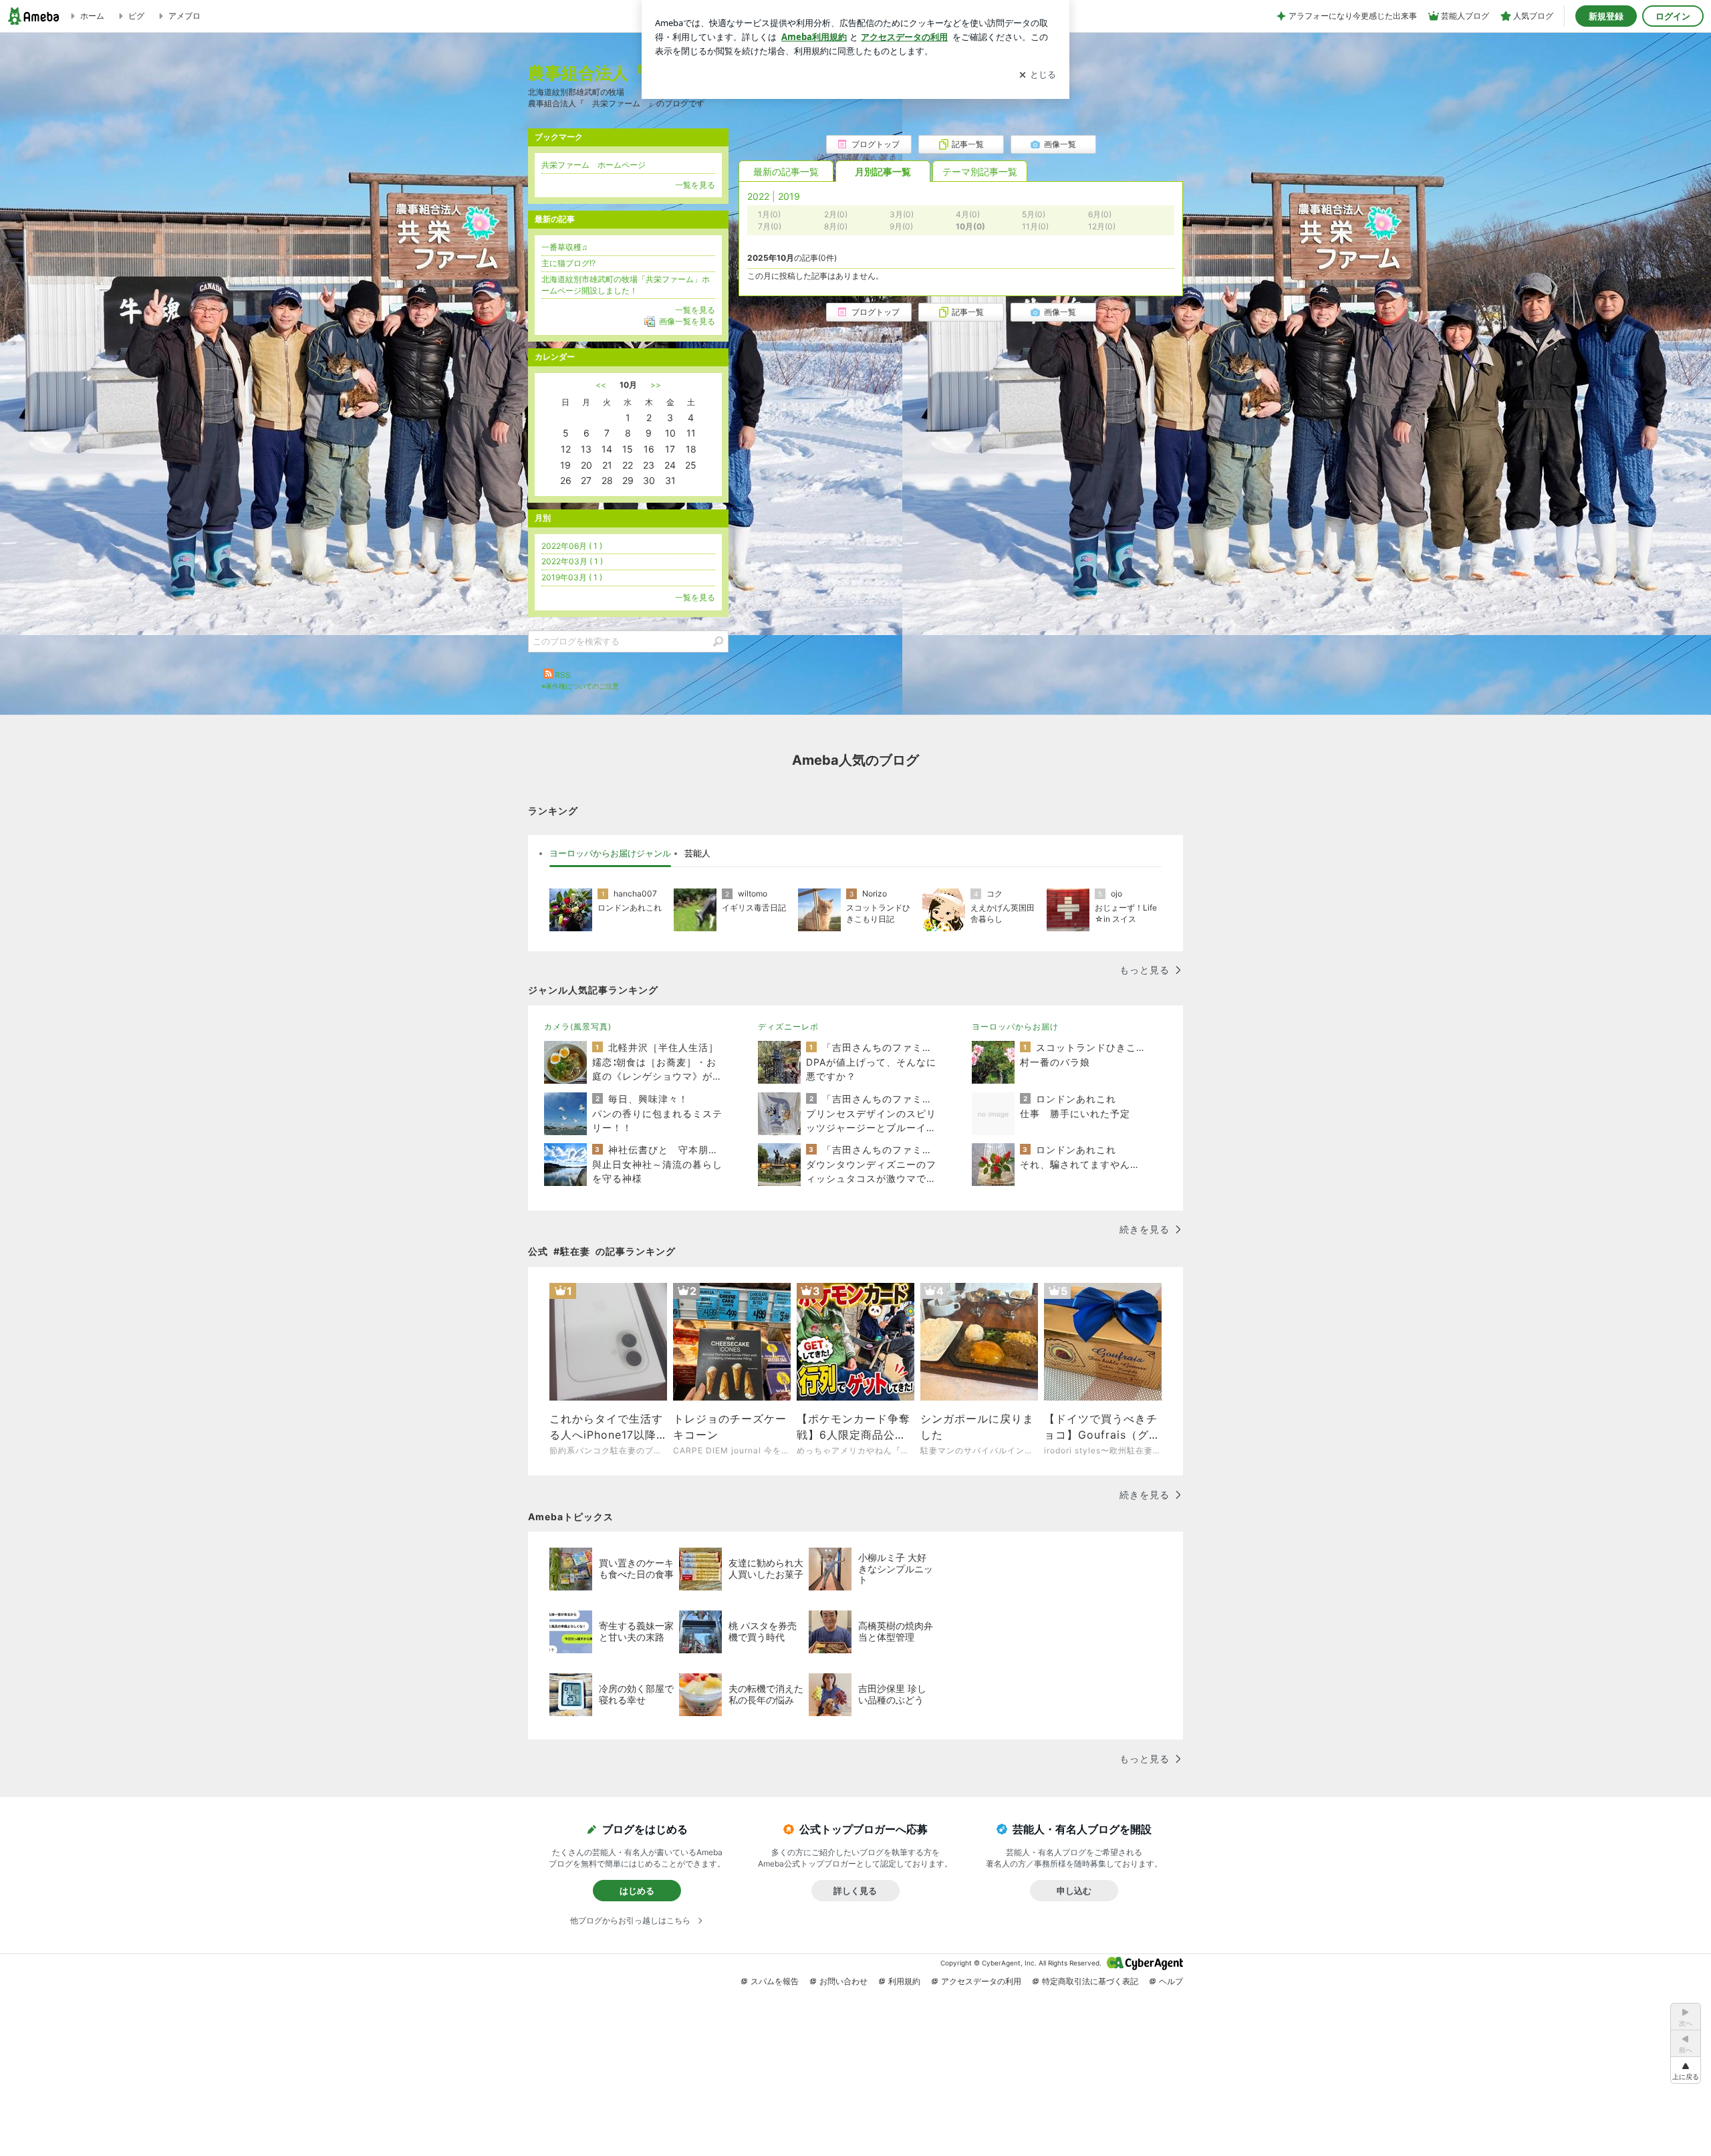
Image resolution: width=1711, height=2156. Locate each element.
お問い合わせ (843, 1981)
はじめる (637, 1891)
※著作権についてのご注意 (580, 686)
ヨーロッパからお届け (1015, 1027)
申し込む (1074, 1891)
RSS (563, 675)
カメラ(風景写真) (578, 1027)
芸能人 (697, 853)
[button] (1686, 2070)
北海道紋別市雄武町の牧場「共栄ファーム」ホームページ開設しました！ (626, 285)
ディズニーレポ (788, 1027)
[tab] (610, 854)
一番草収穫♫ (564, 247)
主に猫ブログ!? (568, 263)
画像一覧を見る (687, 321)
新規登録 (1606, 16)
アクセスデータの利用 (981, 1981)
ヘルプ (1171, 1981)
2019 (789, 196)
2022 (758, 196)
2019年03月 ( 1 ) (572, 577)
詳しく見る (855, 1891)
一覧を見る (695, 185)
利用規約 (904, 1981)
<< (601, 385)
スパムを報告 (775, 1981)
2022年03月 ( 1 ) (572, 561)
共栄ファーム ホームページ (594, 165)
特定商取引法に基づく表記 (1090, 1981)
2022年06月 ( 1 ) (572, 546)
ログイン (1673, 16)
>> (656, 385)
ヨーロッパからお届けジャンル (610, 853)
